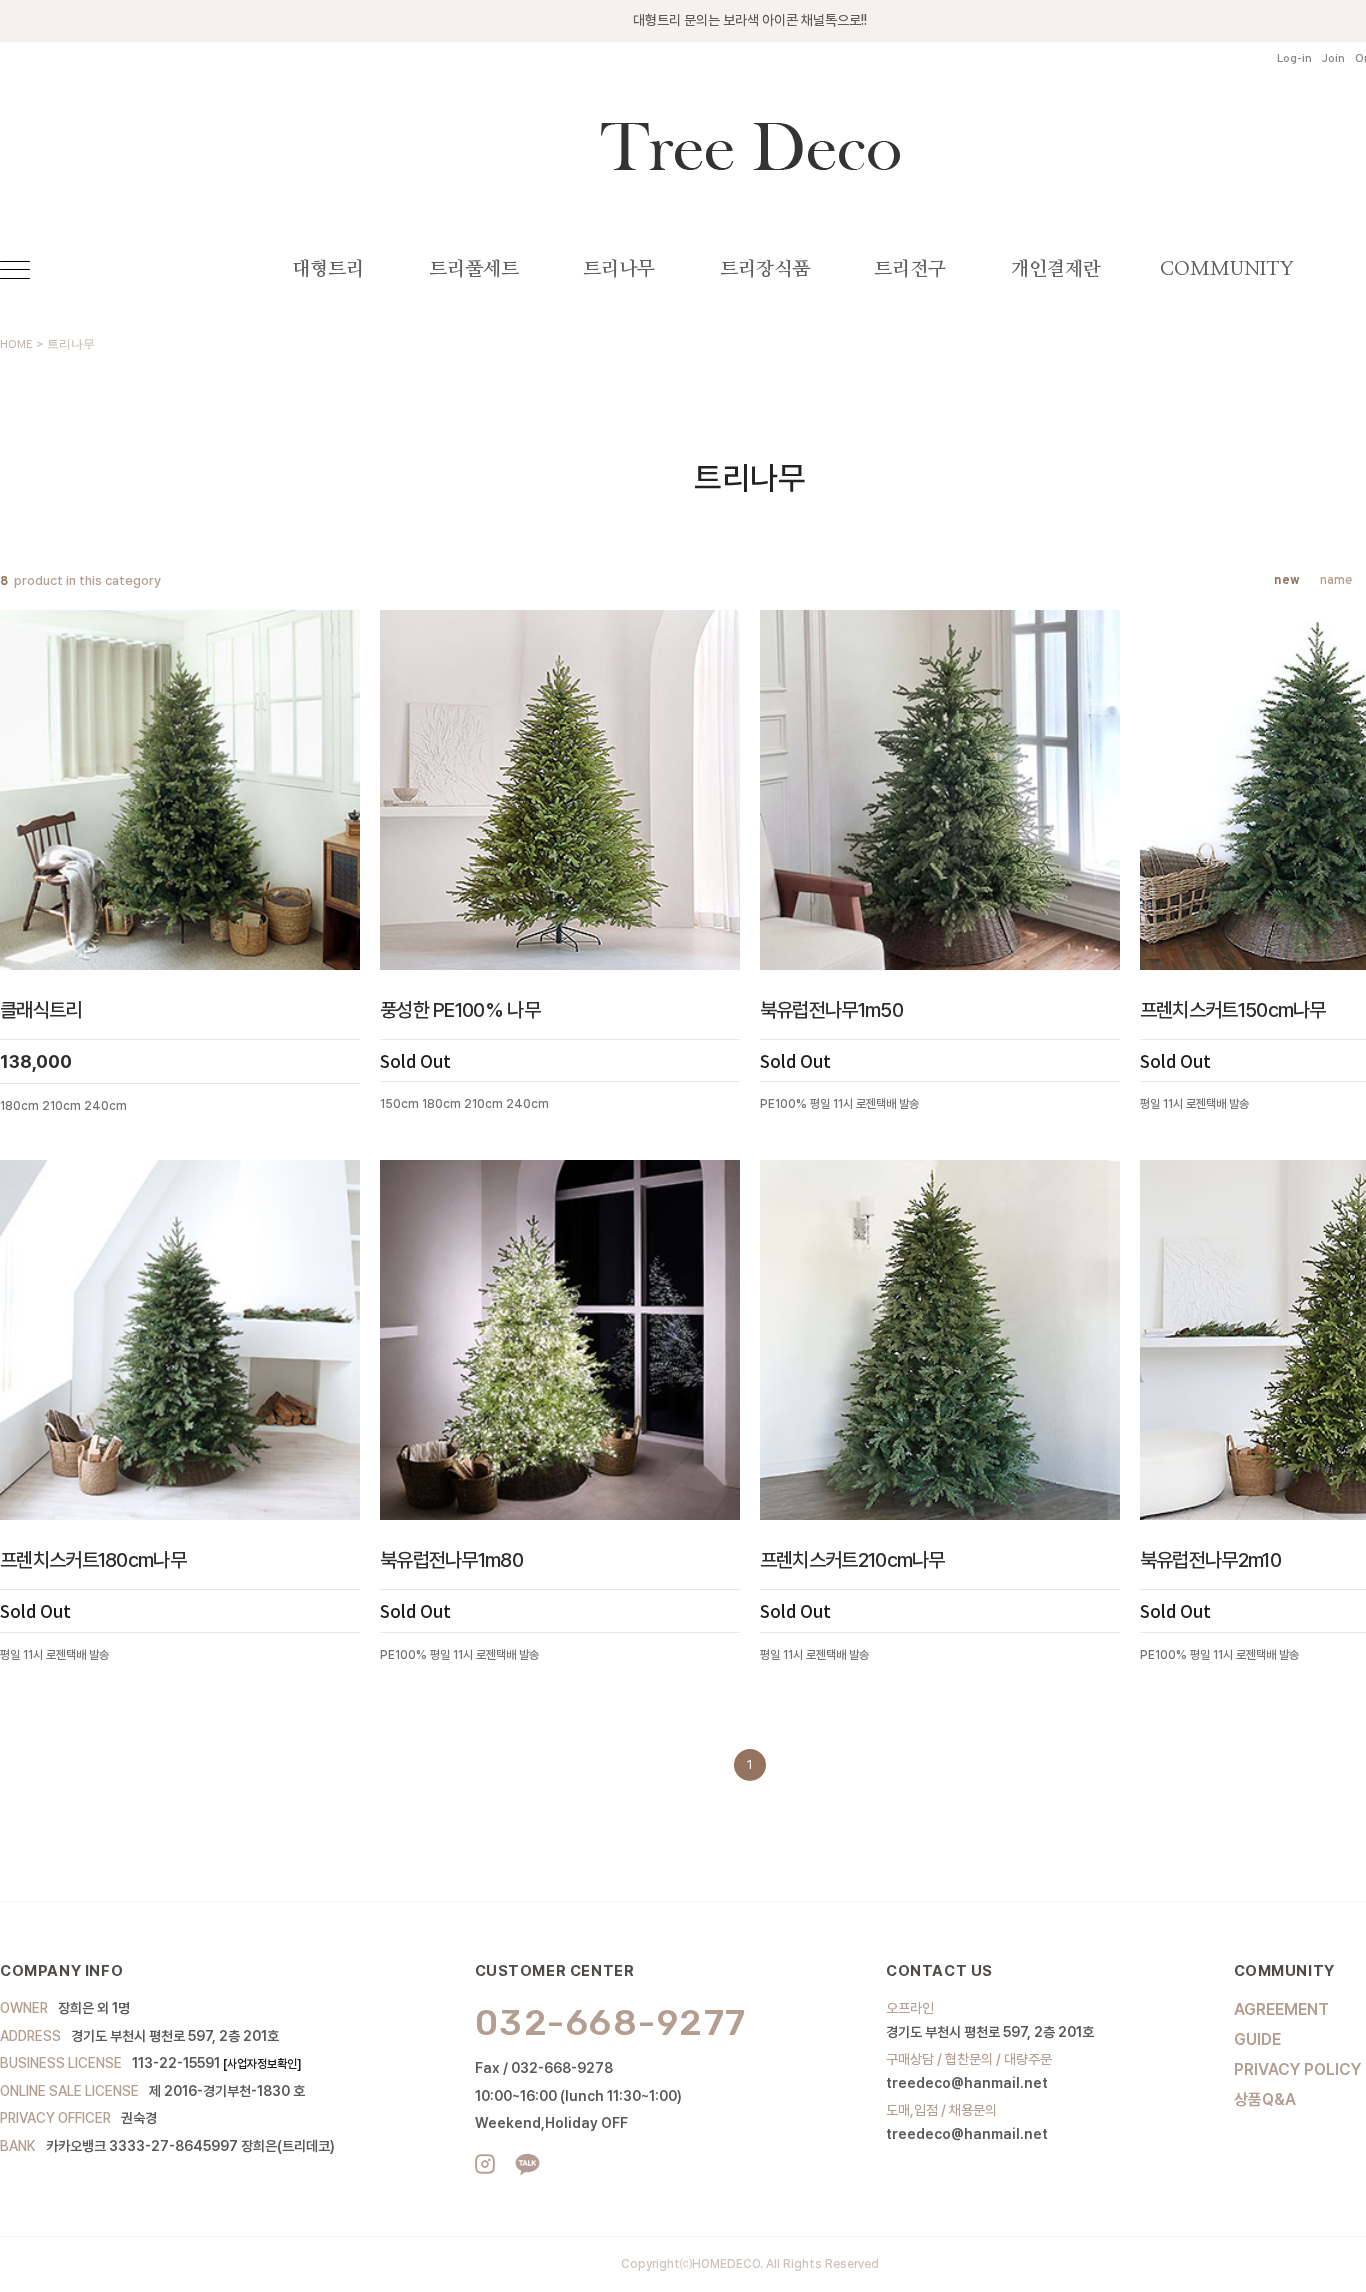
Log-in (1294, 59)
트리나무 (619, 269)
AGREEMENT (1281, 2009)
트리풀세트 (474, 269)
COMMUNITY (1227, 269)
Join (1333, 59)
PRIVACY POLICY (1297, 2069)
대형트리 (328, 269)
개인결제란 (1056, 269)
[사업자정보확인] (262, 2064)
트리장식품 (765, 269)
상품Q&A (1265, 2099)
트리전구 (910, 269)
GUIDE (1257, 2039)
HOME (16, 345)
